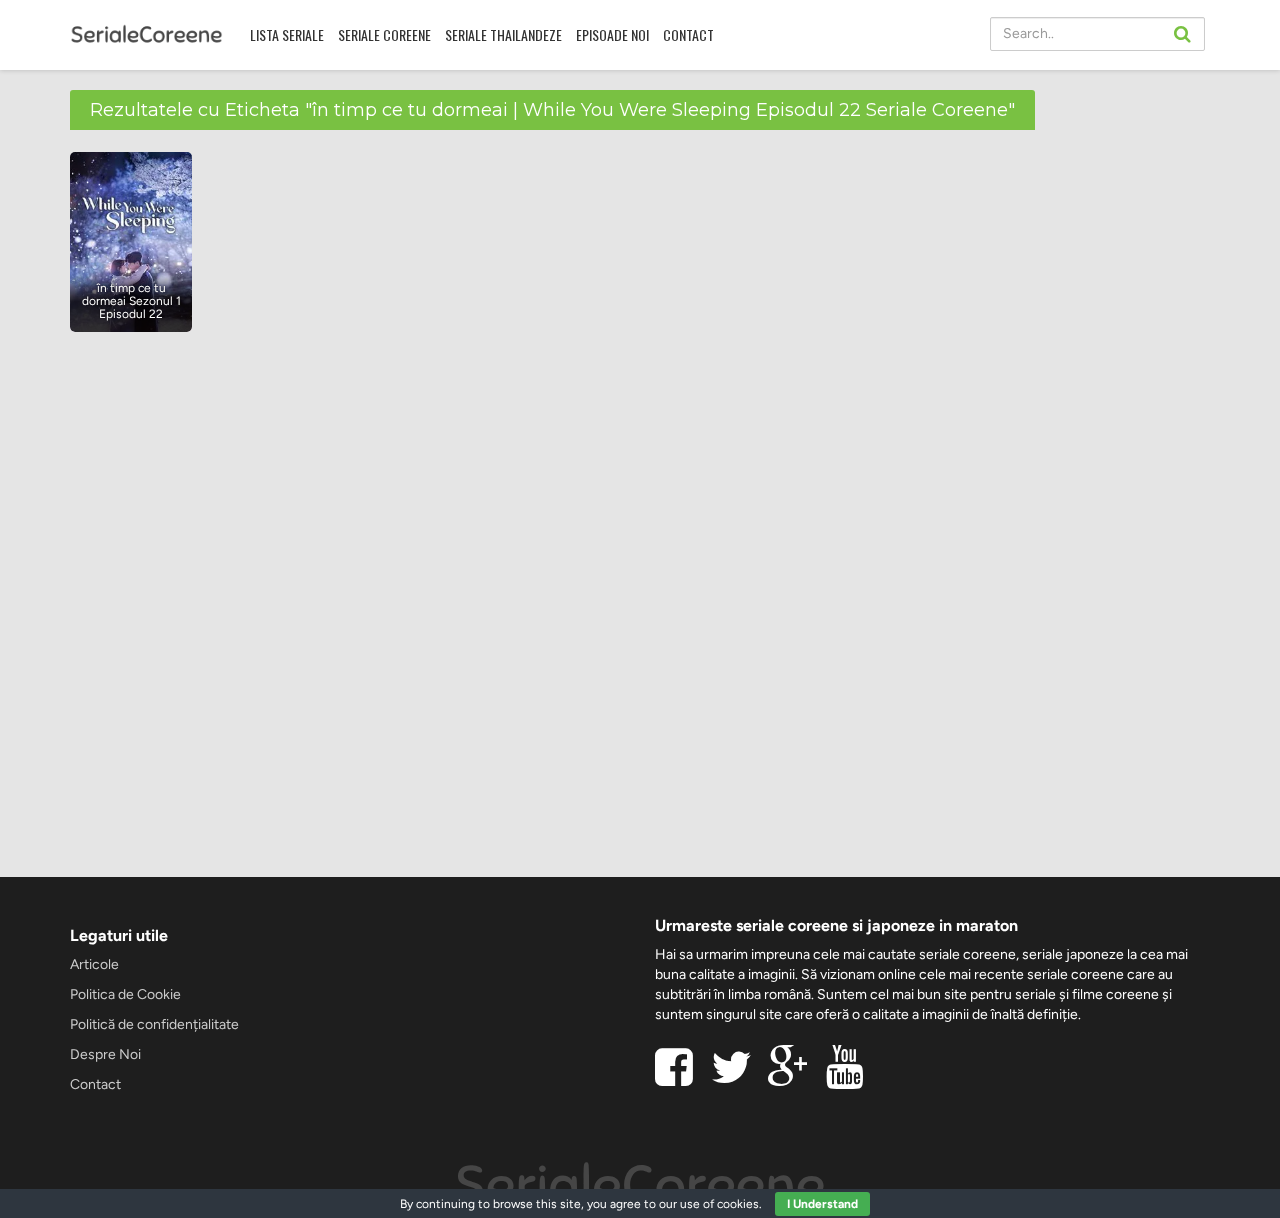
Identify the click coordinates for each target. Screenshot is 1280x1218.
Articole (94, 964)
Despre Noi (105, 1054)
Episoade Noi (612, 34)
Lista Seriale (287, 34)
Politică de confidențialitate (154, 1024)
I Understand (822, 1204)
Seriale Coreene (384, 34)
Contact (688, 34)
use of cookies (719, 1204)
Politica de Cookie (125, 994)
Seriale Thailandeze (503, 34)
